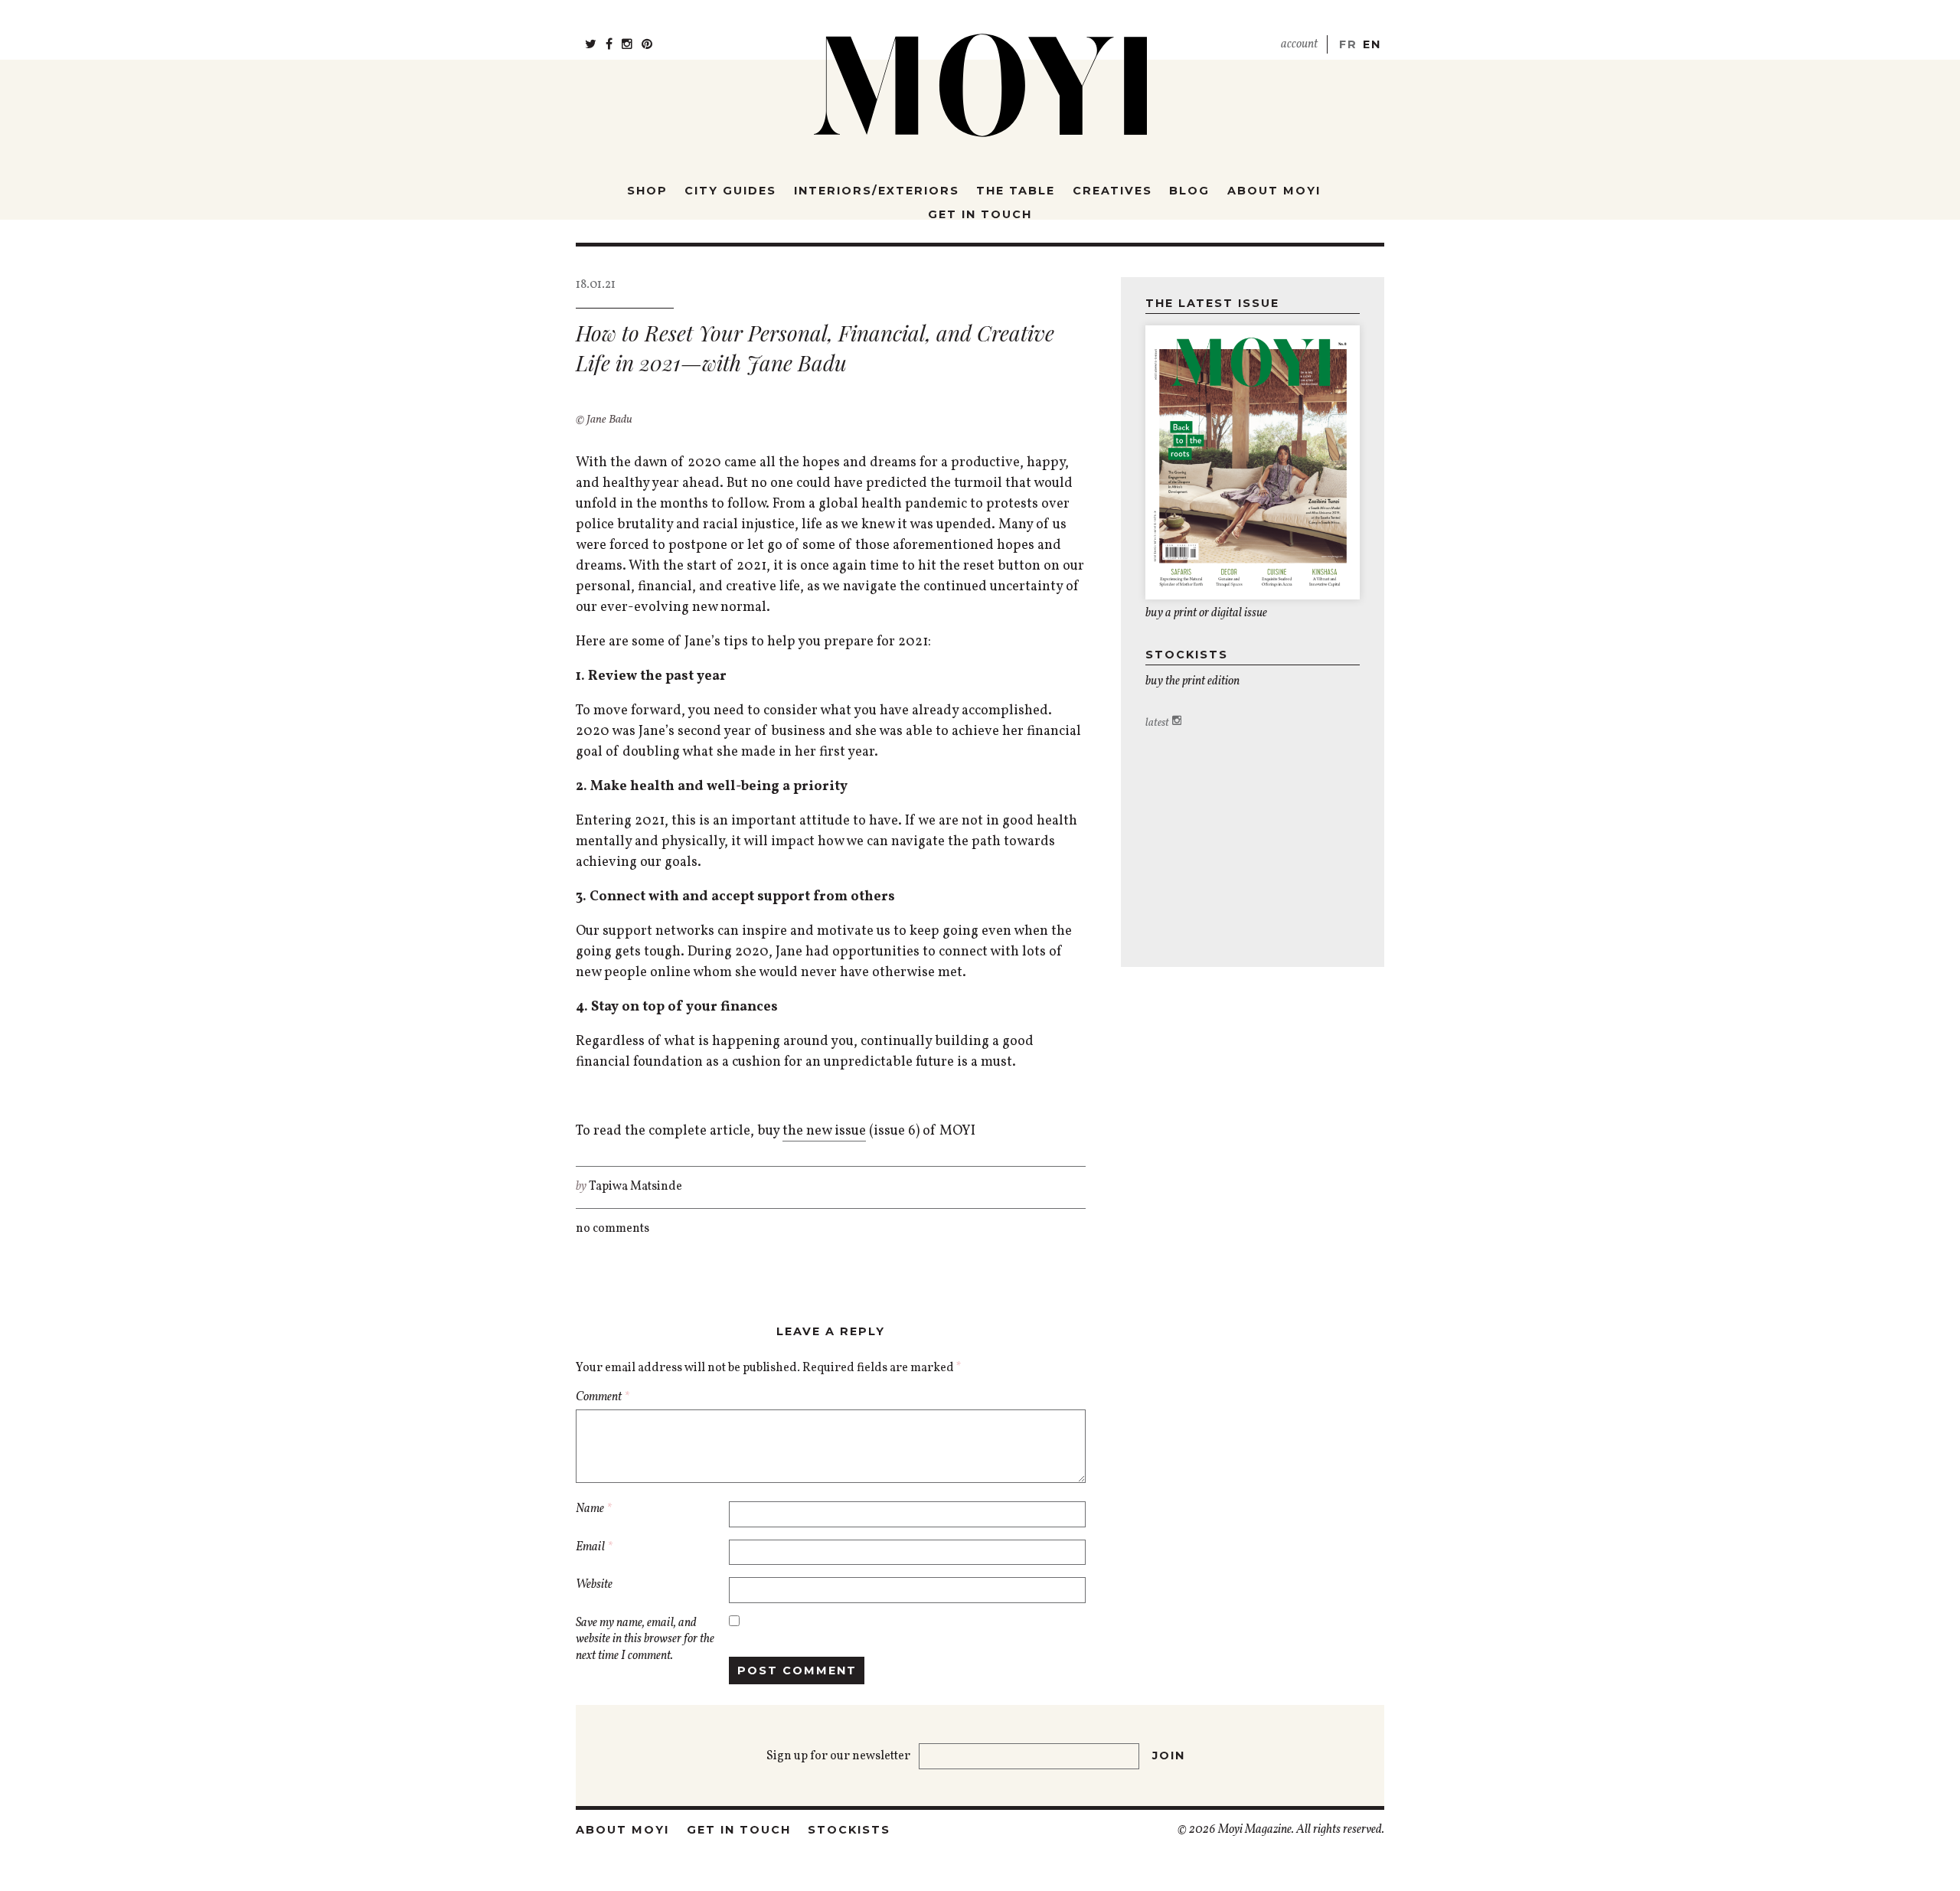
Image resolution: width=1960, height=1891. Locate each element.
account (1299, 44)
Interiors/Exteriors (877, 191)
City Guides (730, 191)
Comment (603, 1398)
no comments (612, 1229)
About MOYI (1274, 191)
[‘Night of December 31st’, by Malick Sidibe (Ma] (1253, 754)
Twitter (591, 38)
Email (594, 1548)
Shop (647, 191)
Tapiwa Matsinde (635, 1187)
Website (594, 1585)
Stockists (849, 1830)
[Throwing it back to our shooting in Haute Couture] (1164, 754)
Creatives (1112, 191)
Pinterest (647, 38)
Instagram (627, 38)
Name (594, 1509)
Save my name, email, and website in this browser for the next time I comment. (645, 1640)
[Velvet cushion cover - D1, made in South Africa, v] (1341, 754)
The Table (1016, 191)
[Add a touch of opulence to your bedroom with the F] (1208, 754)
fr (1348, 44)
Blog (1189, 191)
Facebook (609, 38)
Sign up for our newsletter (840, 1756)
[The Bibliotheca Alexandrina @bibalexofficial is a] (1297, 754)
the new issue (824, 1131)
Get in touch (980, 214)
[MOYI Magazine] (980, 76)
